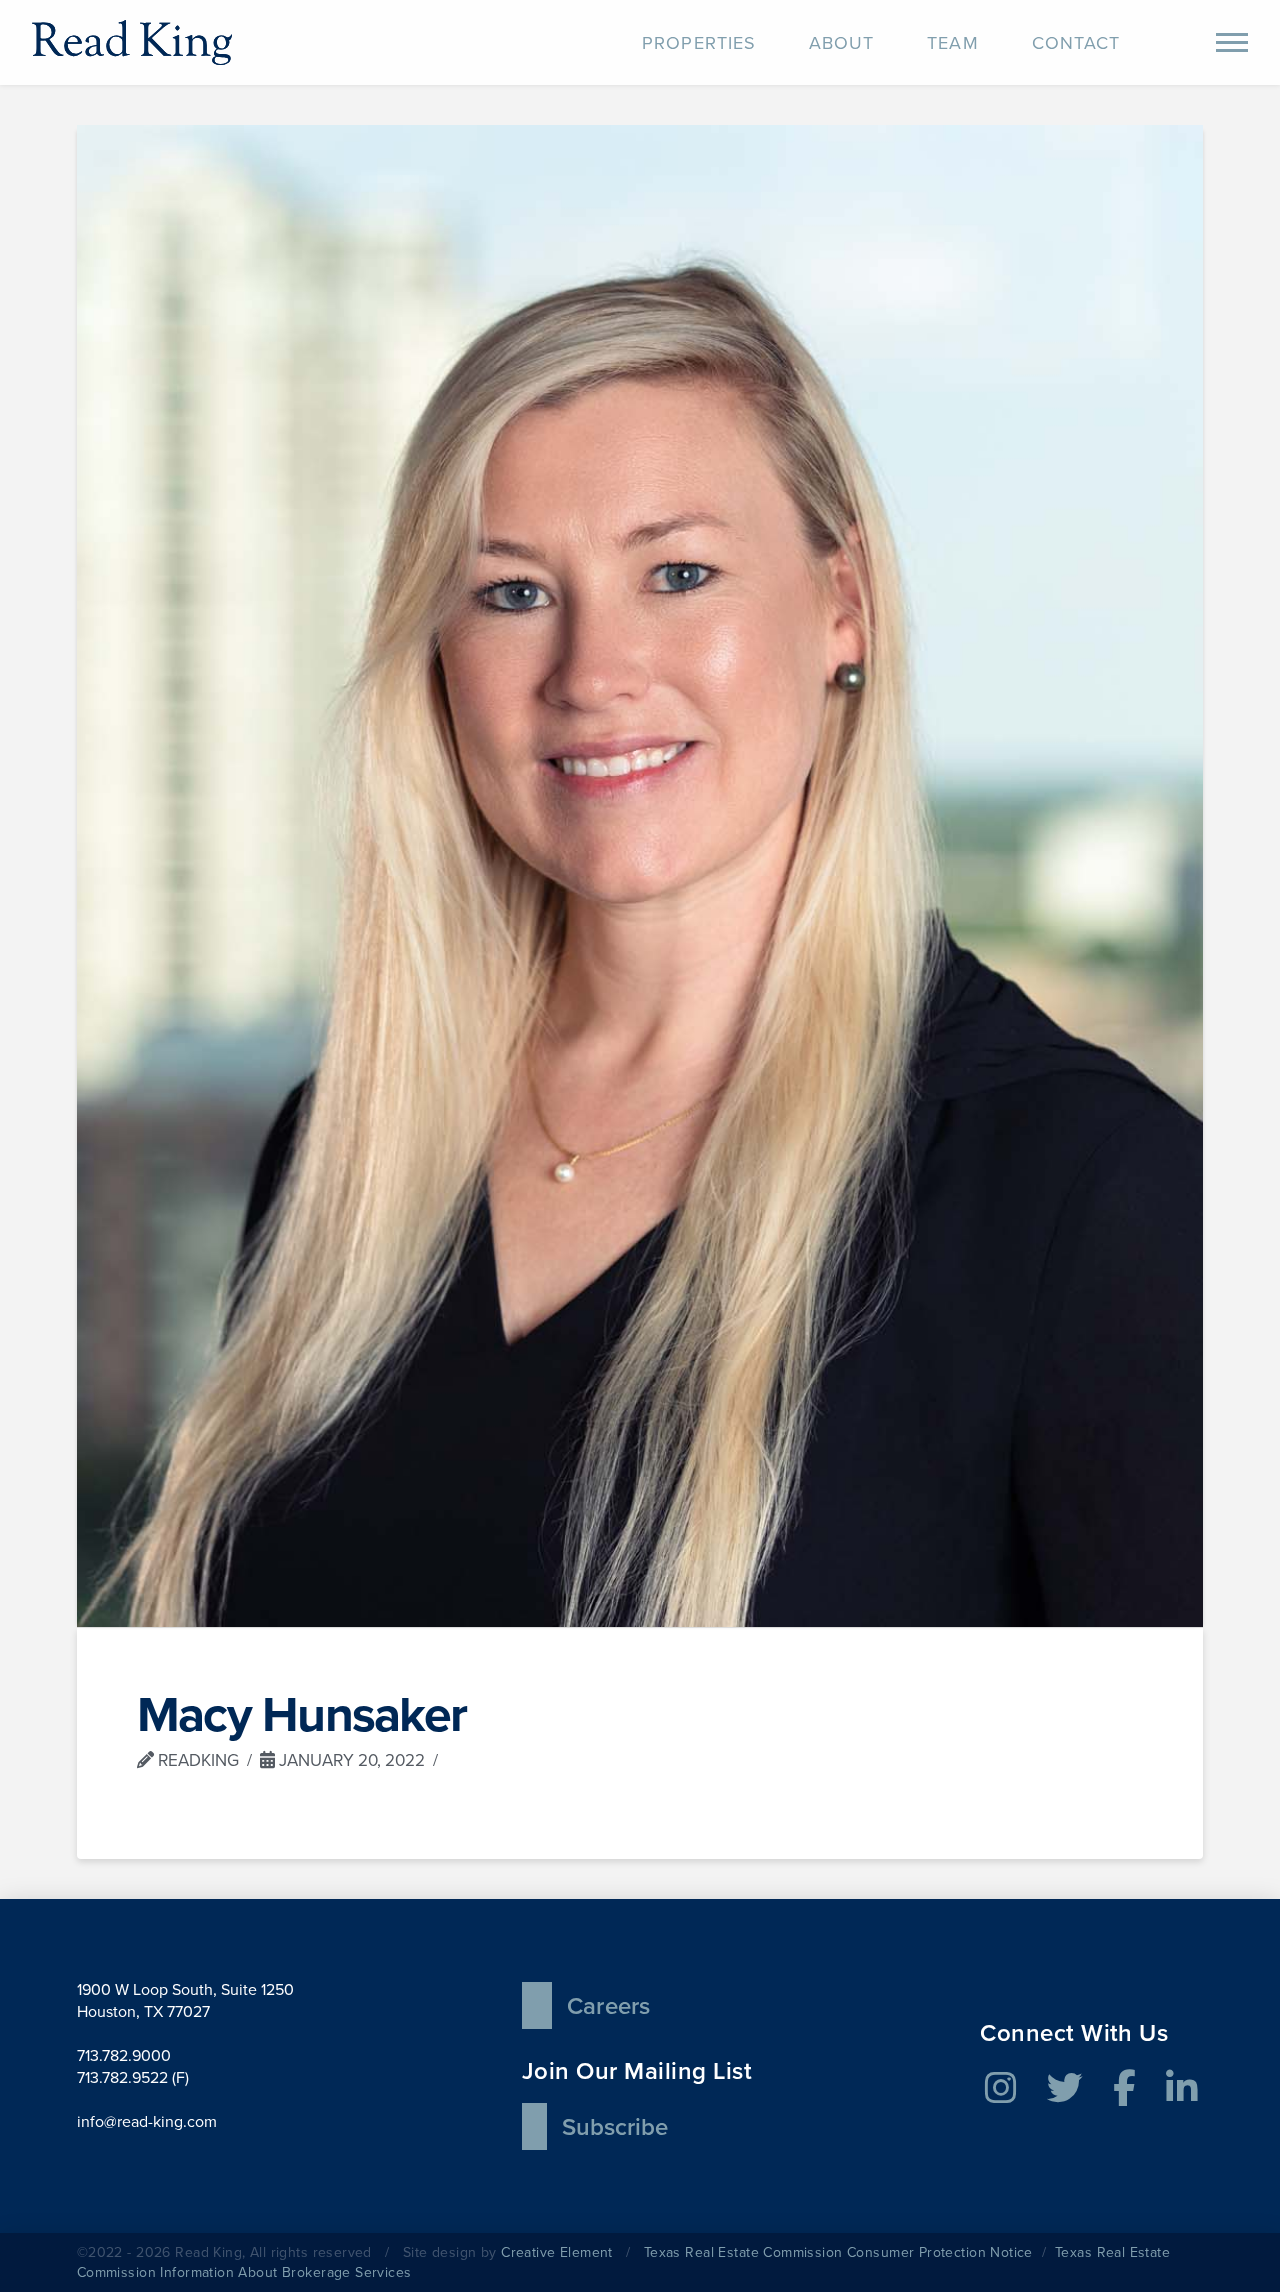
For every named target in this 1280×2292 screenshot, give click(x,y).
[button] (1232, 43)
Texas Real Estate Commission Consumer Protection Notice (838, 2252)
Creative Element (557, 2252)
